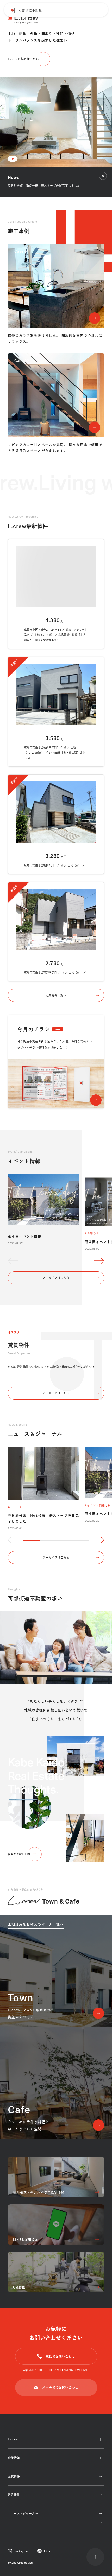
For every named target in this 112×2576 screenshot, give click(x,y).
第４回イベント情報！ (26, 1236)
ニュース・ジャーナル (23, 2513)
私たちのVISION (19, 1854)
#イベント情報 (95, 1505)
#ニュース (15, 1507)
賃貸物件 (14, 2495)
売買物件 (14, 2476)
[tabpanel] (56, 83)
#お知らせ (92, 1233)
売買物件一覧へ (56, 995)
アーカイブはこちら (56, 1278)
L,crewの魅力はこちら (23, 59)
